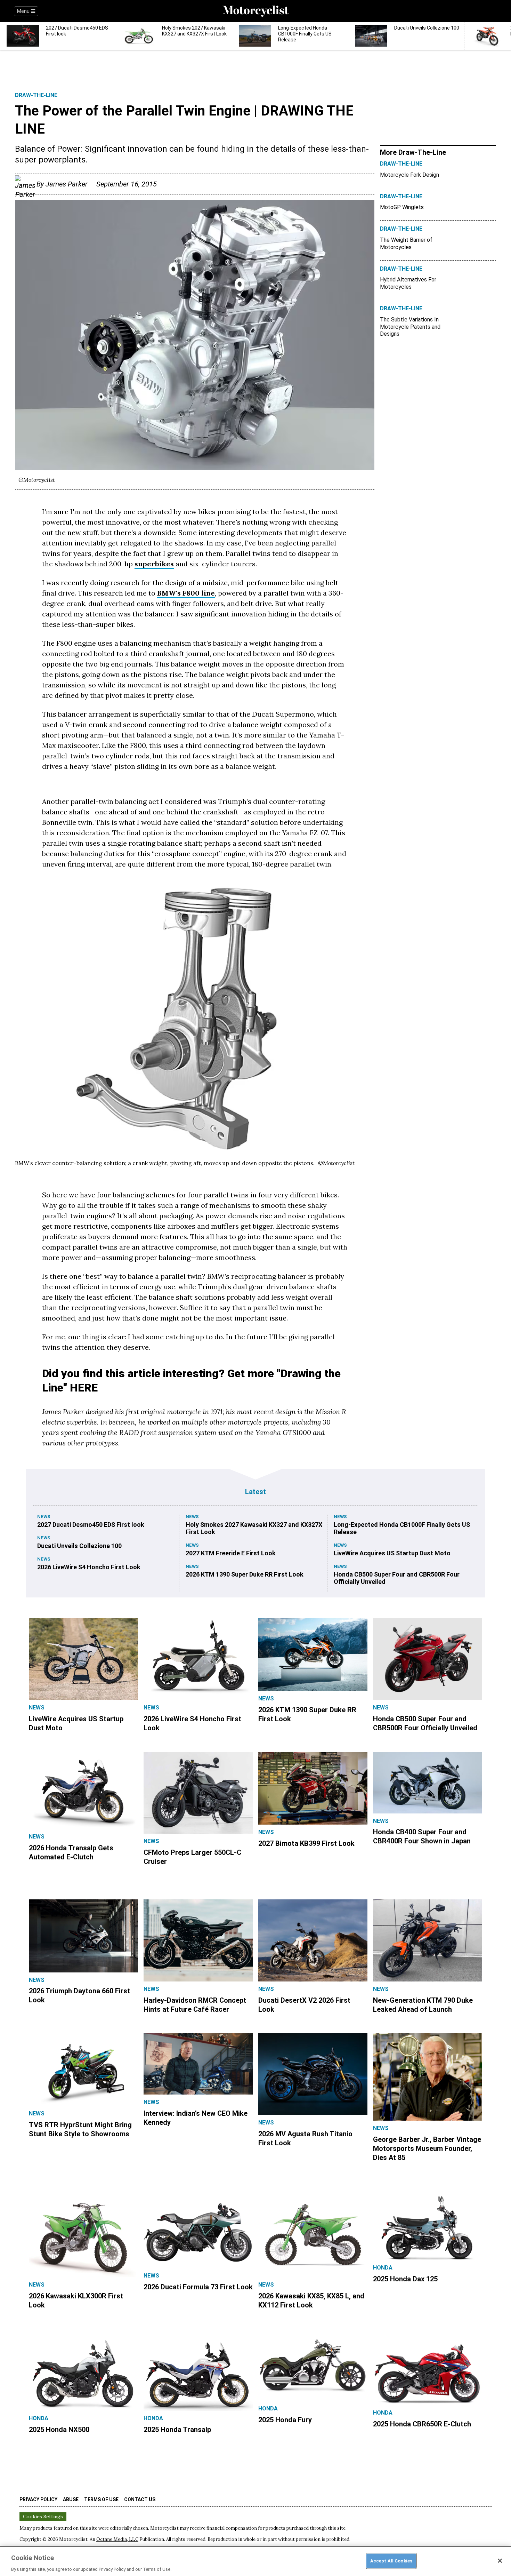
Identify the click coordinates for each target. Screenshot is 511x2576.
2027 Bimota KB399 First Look (306, 1843)
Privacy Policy (38, 2499)
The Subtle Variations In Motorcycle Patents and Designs (410, 327)
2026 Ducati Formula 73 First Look (198, 2287)
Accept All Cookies (391, 2561)
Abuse (71, 2499)
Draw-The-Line (36, 95)
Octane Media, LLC (117, 2539)
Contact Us (140, 2499)
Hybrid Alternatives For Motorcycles (408, 283)
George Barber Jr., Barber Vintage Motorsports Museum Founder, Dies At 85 (427, 2148)
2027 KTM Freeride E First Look (231, 1553)
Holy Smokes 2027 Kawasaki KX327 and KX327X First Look (254, 1528)
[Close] (500, 2561)
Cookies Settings (43, 2517)
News (44, 1517)
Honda (383, 2268)
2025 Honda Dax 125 (405, 2279)
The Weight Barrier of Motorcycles (406, 244)
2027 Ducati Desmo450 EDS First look (91, 1525)
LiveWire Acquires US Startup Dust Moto (392, 1553)
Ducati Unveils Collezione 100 (79, 1546)
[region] (255, 2561)
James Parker (67, 184)
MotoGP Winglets (402, 207)
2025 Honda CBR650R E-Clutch (422, 2424)
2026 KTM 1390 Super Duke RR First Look (245, 1574)
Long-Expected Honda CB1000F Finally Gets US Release (402, 1528)
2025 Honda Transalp (177, 2430)
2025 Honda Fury (285, 2420)
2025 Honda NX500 (59, 2430)
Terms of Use (101, 2499)
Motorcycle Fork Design (409, 175)
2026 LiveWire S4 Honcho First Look (89, 1567)
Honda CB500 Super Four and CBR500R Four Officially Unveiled (397, 1578)
